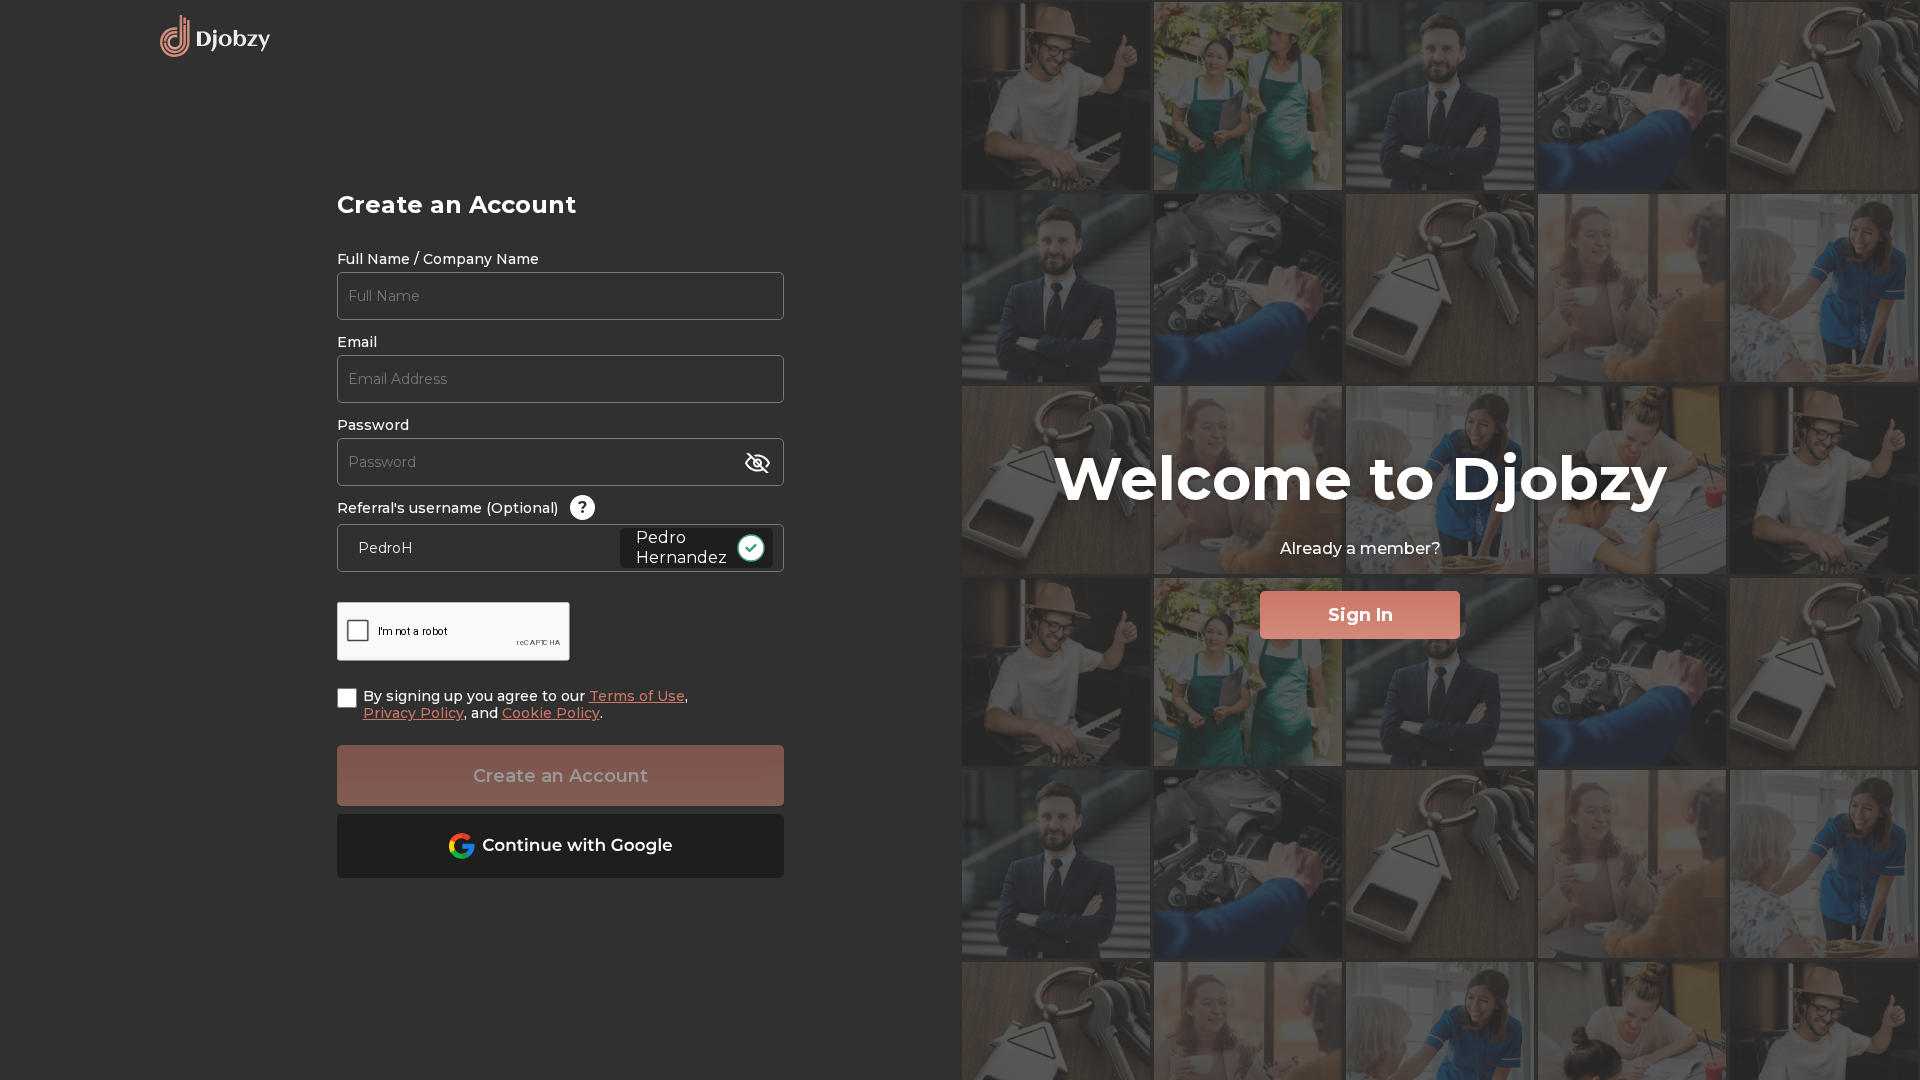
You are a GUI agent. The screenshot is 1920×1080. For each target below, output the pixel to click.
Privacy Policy (413, 713)
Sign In (1360, 615)
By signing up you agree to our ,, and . (525, 705)
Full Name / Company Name (438, 259)
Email (357, 342)
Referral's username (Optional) (462, 507)
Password (373, 425)
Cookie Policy (551, 713)
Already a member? (1360, 548)
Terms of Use (637, 696)
